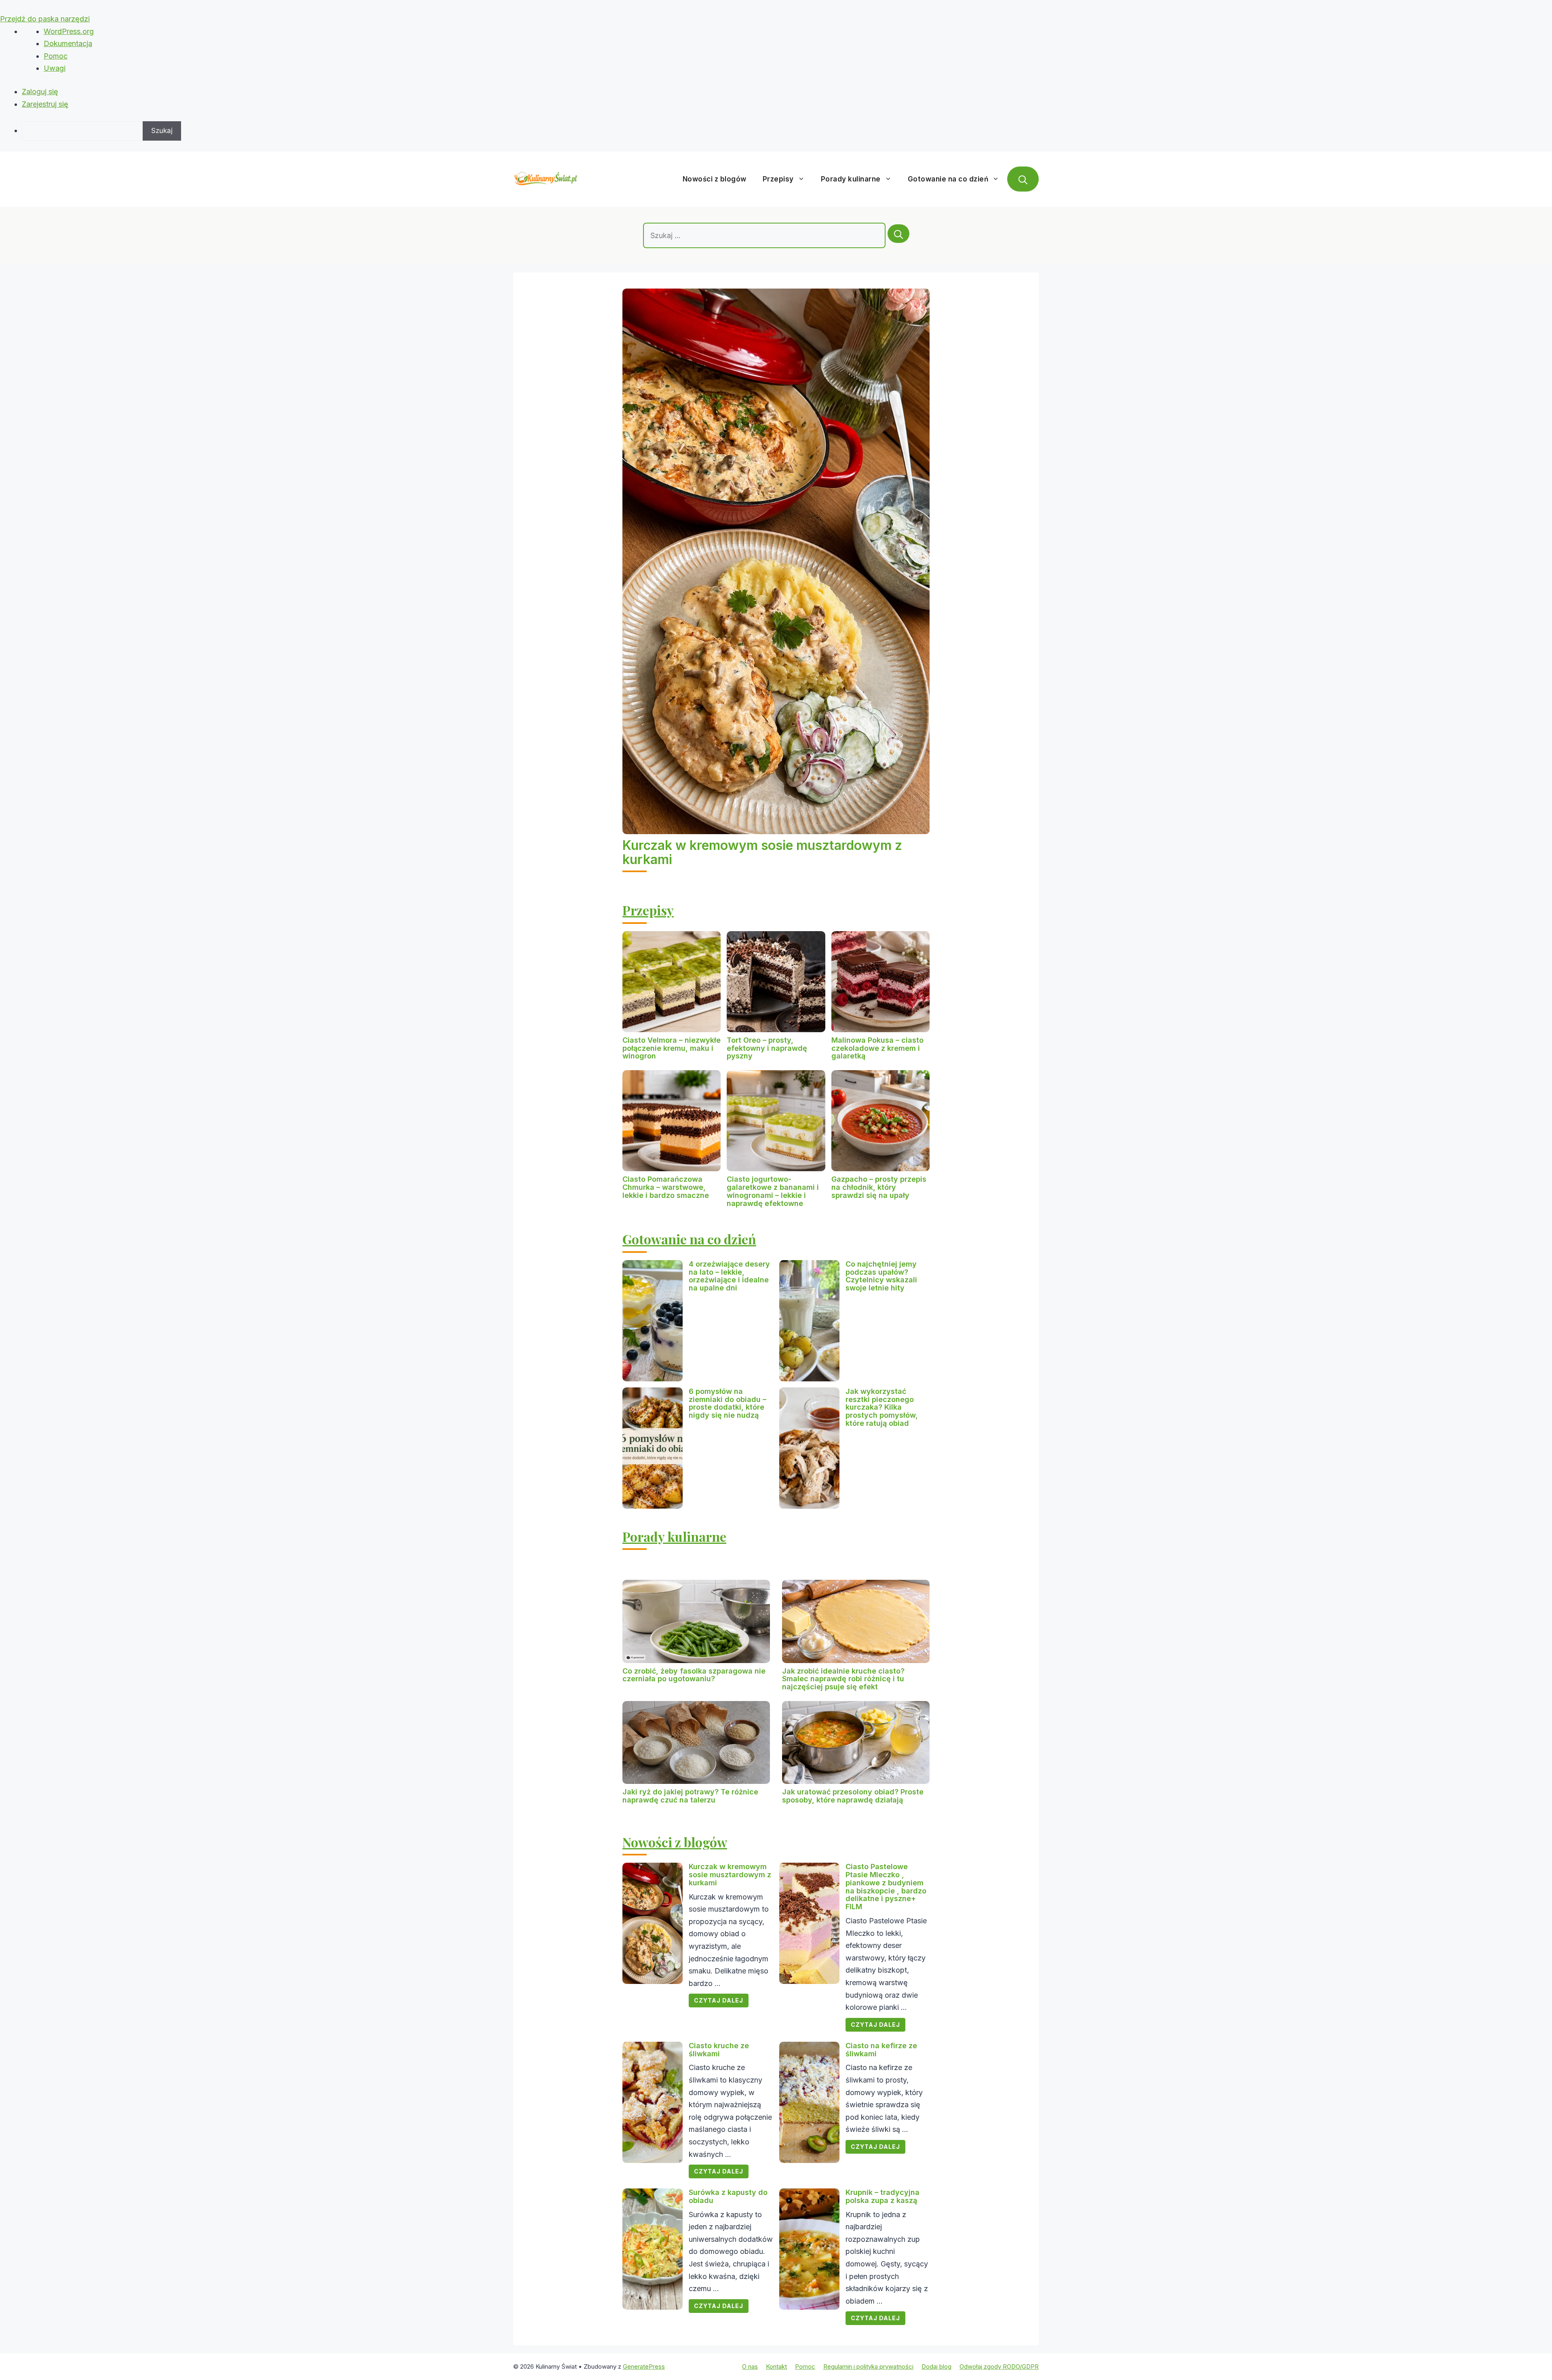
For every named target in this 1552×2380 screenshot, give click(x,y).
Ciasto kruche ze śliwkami (719, 2050)
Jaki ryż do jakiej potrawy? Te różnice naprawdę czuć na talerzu (690, 1796)
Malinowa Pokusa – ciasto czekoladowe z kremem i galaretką (877, 1048)
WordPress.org (69, 31)
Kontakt (776, 2366)
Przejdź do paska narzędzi (45, 19)
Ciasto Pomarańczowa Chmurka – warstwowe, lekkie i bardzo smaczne (666, 1187)
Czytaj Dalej (719, 2000)
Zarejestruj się (45, 104)
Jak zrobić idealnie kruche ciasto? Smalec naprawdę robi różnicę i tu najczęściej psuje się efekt (843, 1679)
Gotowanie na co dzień (948, 179)
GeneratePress (644, 2366)
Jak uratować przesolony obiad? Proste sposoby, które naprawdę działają (853, 1796)
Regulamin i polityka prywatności (868, 2366)
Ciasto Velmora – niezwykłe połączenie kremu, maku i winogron (672, 1048)
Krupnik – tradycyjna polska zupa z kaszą (882, 2196)
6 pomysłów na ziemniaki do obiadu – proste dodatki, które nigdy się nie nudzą (727, 1403)
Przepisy (778, 179)
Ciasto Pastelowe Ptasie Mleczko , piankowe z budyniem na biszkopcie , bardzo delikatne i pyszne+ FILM (886, 1887)
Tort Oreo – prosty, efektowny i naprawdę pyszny (767, 1048)
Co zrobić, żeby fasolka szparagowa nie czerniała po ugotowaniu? (694, 1675)
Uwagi (55, 68)
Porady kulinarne (851, 179)
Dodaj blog (936, 2366)
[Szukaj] (898, 234)
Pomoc (56, 56)
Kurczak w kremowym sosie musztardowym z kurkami (762, 852)
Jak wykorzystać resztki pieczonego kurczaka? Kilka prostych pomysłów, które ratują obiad (882, 1407)
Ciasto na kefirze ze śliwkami (881, 2050)
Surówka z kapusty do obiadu (728, 2196)
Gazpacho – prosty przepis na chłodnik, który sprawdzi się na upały (879, 1187)
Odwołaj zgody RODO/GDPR (999, 2366)
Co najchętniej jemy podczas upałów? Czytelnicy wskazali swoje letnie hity (881, 1276)
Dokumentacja (68, 43)
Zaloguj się (40, 92)
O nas (750, 2366)
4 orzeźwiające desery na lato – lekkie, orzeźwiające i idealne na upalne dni (729, 1276)
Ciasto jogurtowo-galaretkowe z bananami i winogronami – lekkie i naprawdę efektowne (773, 1191)
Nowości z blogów (715, 179)
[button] (1023, 179)
